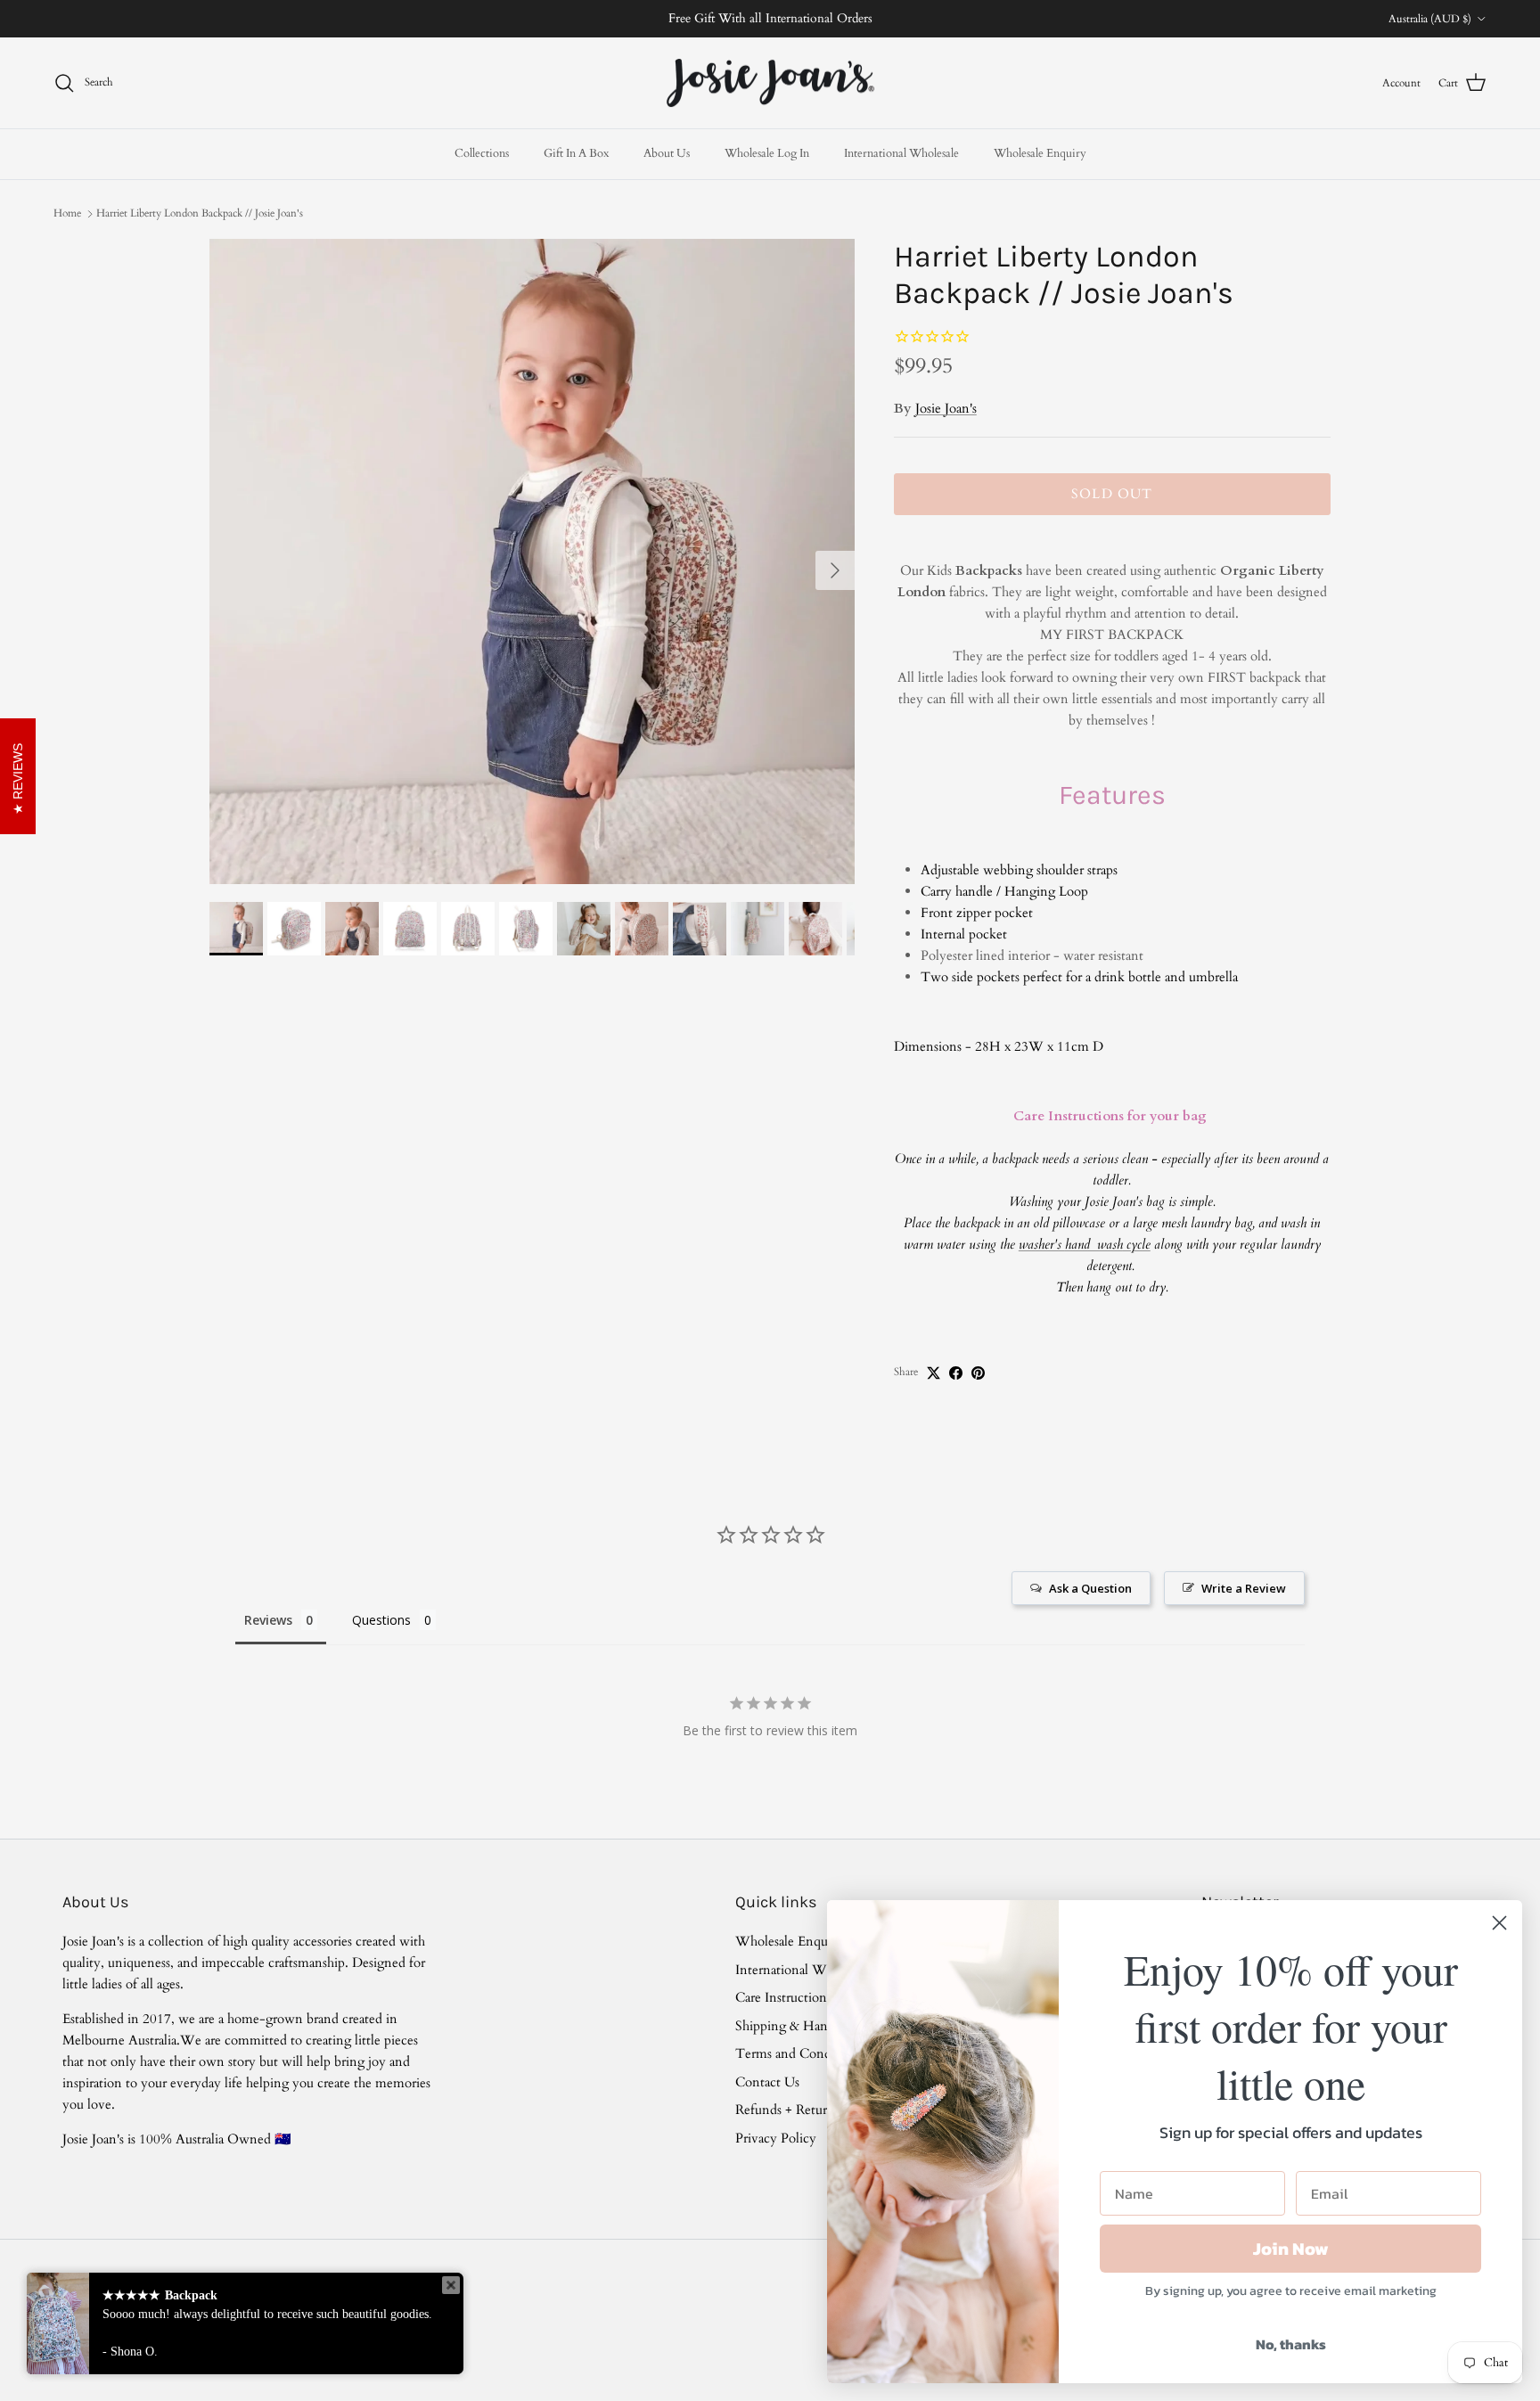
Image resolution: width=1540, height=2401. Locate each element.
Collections (482, 153)
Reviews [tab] (268, 1620)
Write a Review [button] (1244, 1588)
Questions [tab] (381, 1620)
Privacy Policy (776, 2138)
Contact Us (767, 2082)
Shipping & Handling (796, 2026)
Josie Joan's (946, 408)
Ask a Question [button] (1090, 1588)
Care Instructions (783, 1997)
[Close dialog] (1499, 1923)
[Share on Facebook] (956, 1373)
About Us (667, 153)
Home (67, 213)
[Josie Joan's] (770, 83)
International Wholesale (901, 153)
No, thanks (1291, 2344)
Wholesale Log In (767, 153)
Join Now (1291, 2249)
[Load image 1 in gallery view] (532, 561)
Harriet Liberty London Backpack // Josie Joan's (200, 213)
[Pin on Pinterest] (978, 1373)
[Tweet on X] (934, 1373)
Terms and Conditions (799, 2053)
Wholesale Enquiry (1040, 153)
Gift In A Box (576, 153)
